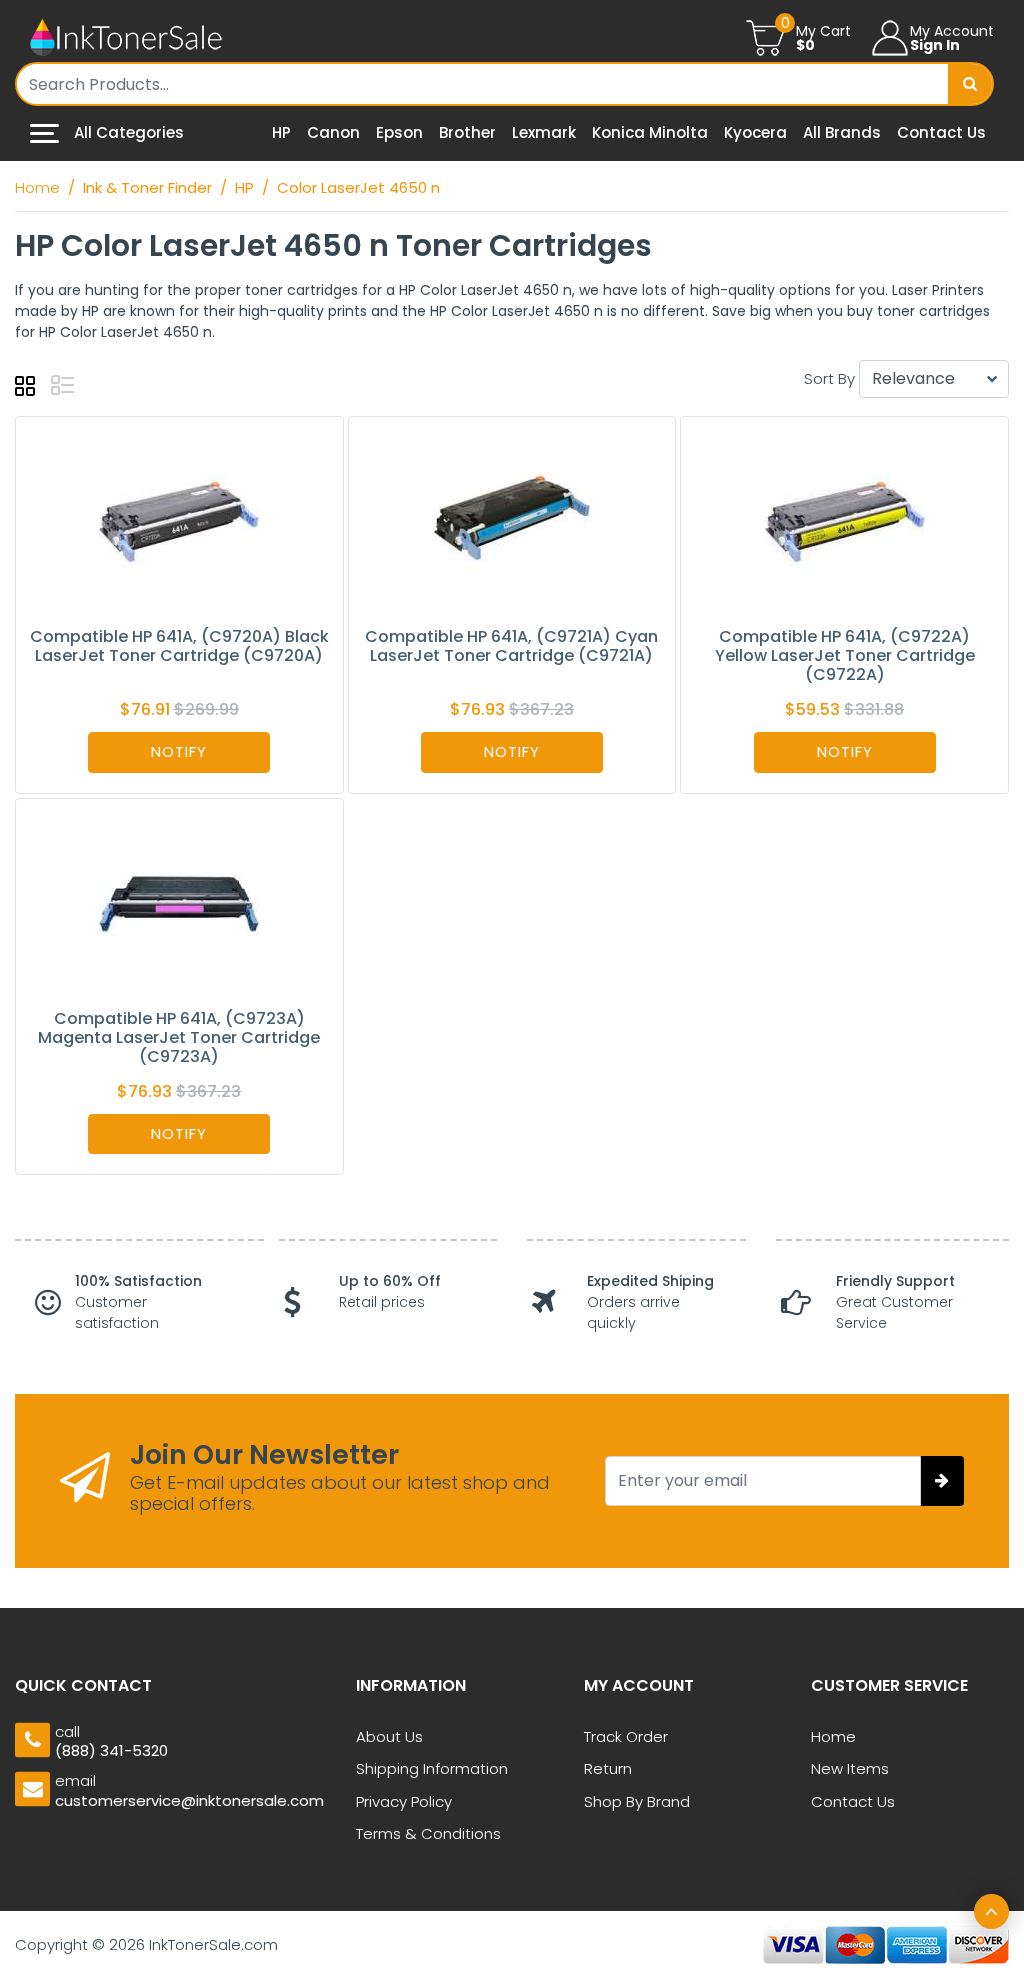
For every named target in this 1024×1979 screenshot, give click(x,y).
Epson (399, 132)
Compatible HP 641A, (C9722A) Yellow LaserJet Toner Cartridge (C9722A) (845, 655)
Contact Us (941, 132)
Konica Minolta (650, 132)
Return (608, 1768)
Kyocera (755, 132)
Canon (333, 132)
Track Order (626, 1736)
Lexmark (544, 132)
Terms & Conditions (428, 1833)
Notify (179, 751)
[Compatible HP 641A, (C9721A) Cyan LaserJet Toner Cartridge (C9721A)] (512, 520)
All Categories (127, 132)
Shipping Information (432, 1768)
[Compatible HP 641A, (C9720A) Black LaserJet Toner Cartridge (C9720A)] (179, 520)
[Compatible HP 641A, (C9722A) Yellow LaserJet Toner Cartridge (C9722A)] (845, 520)
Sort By (829, 378)
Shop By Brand (637, 1801)
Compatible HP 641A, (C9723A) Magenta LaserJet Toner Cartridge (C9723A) (179, 1037)
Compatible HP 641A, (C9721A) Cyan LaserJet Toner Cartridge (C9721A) (511, 646)
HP (281, 132)
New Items (850, 1768)
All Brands (842, 132)
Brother (467, 132)
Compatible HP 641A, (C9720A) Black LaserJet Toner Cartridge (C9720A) (179, 646)
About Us (389, 1736)
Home (833, 1736)
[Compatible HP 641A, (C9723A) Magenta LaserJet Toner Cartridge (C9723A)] (179, 902)
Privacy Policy (404, 1801)
